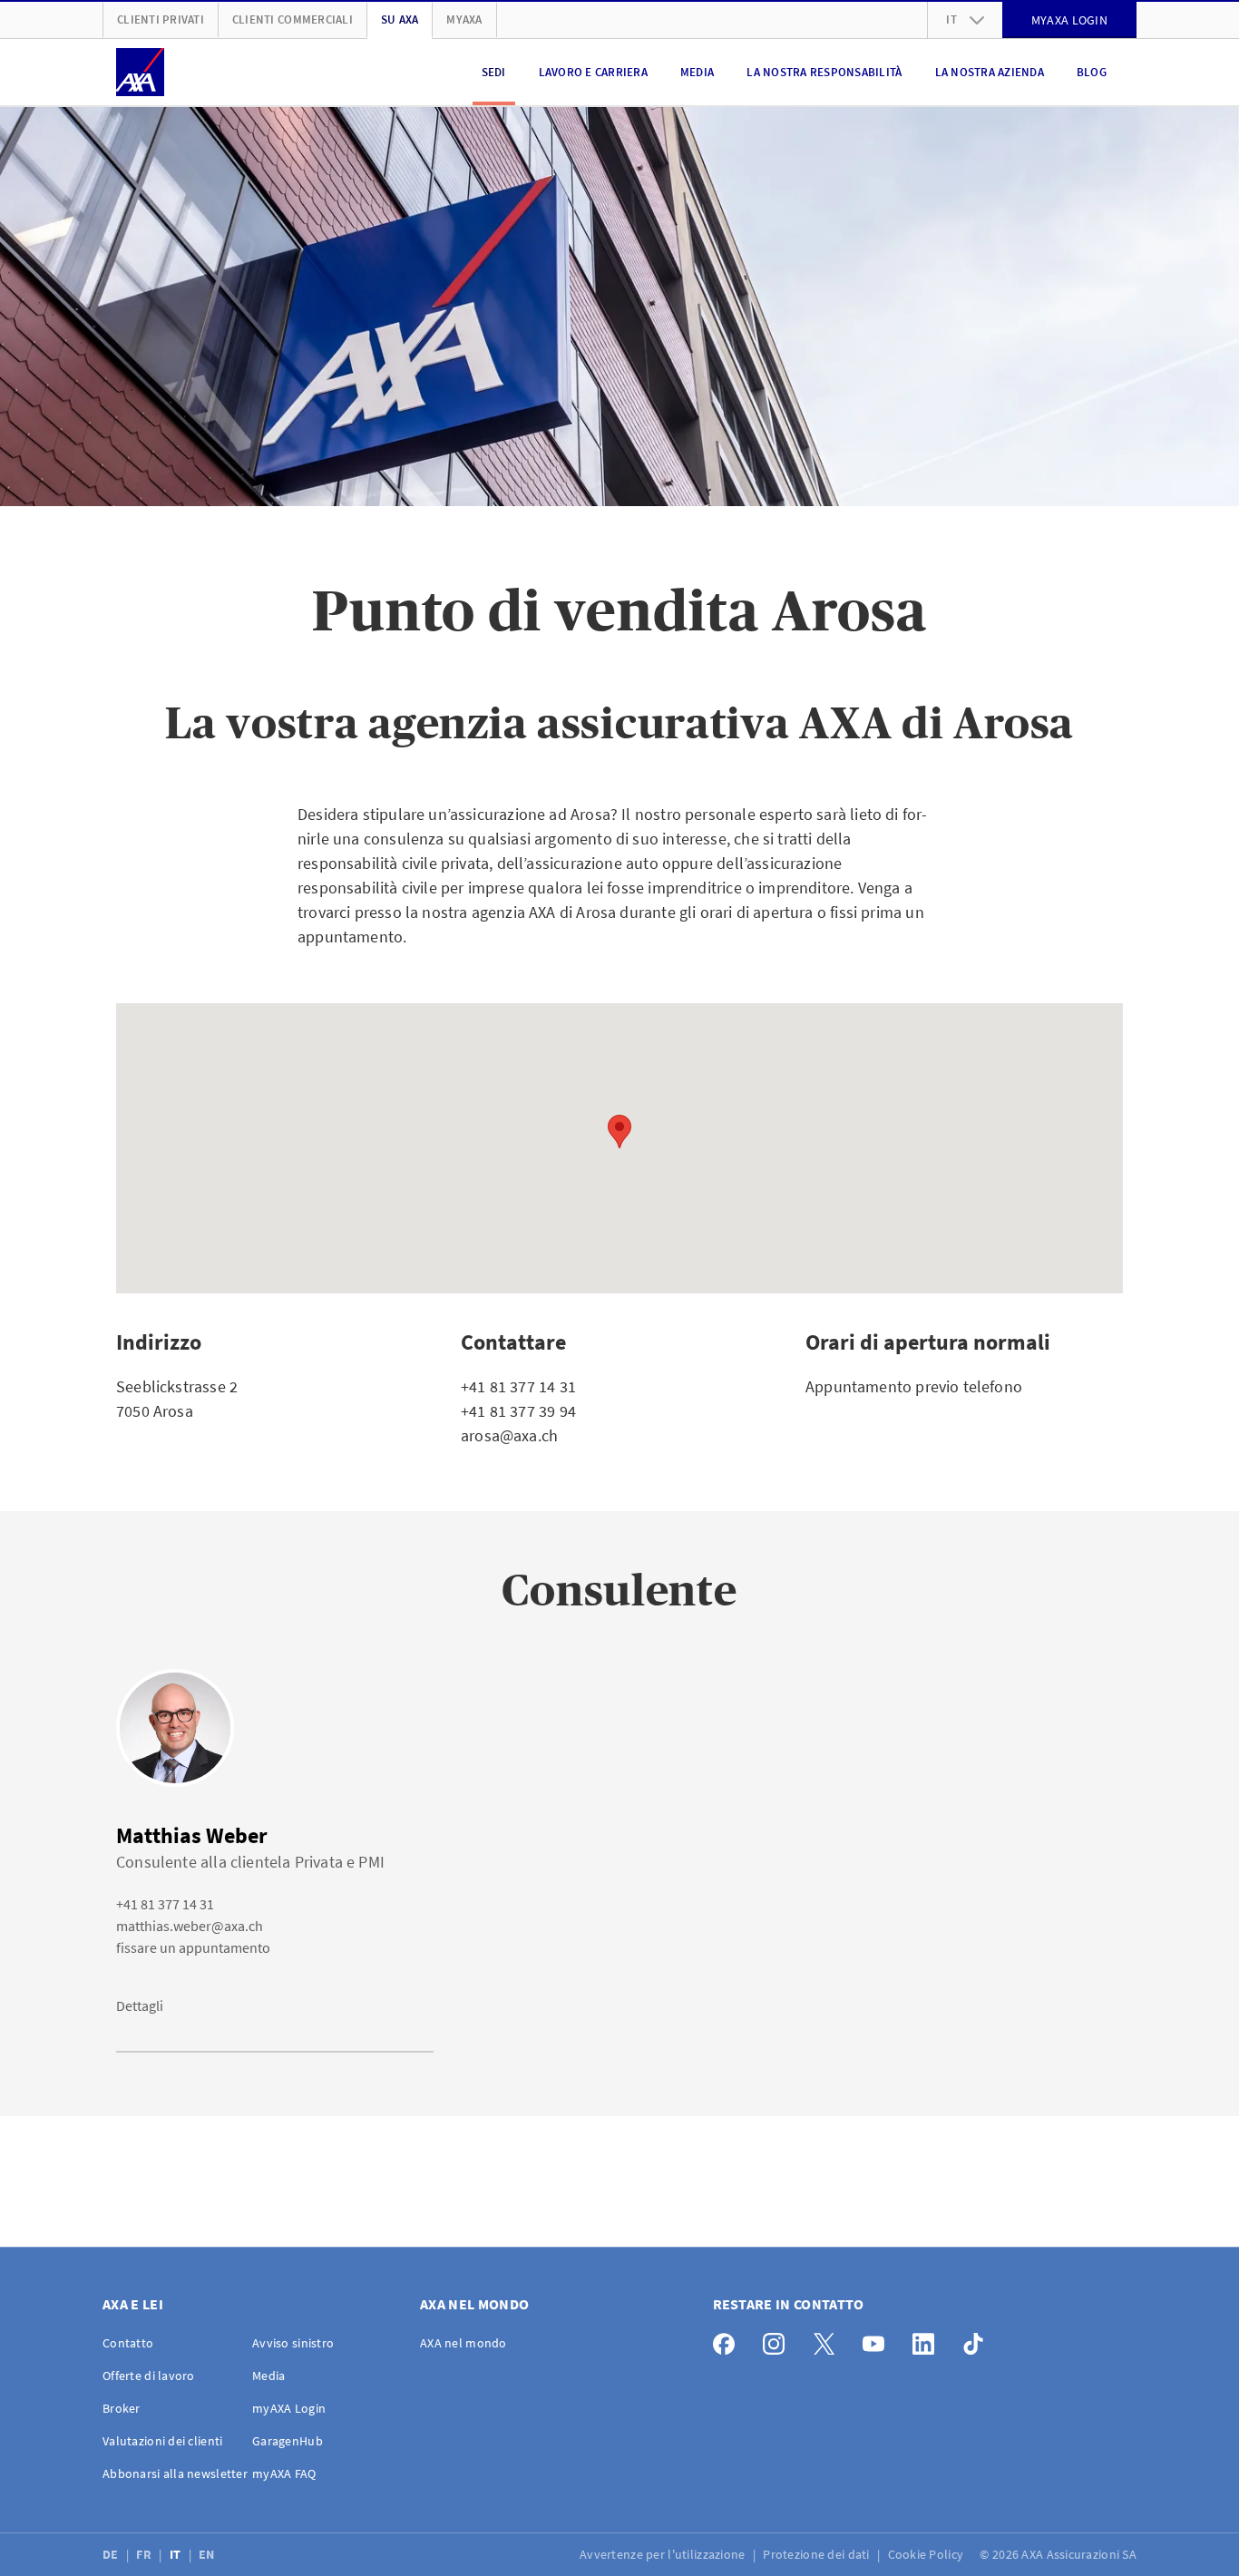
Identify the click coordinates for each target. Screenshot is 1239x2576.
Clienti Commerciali (293, 20)
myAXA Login (289, 2408)
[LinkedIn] (928, 2340)
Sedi (494, 72)
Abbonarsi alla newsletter (175, 2474)
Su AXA (400, 20)
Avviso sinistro (293, 2343)
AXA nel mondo (463, 2343)
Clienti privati (161, 20)
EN (208, 2554)
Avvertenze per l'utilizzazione (664, 2554)
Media (697, 72)
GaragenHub (288, 2441)
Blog (1092, 72)
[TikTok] (978, 2340)
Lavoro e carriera (593, 72)
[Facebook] (729, 2340)
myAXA (464, 20)
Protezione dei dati (818, 2554)
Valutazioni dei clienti (162, 2441)
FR (145, 2554)
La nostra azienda (990, 72)
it (951, 20)
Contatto (128, 2343)
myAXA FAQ (284, 2474)
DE (112, 2554)
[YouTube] (878, 2340)
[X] (829, 2340)
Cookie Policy (927, 2554)
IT (177, 2554)
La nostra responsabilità (824, 72)
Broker (122, 2408)
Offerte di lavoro (149, 2376)
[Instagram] (779, 2340)
